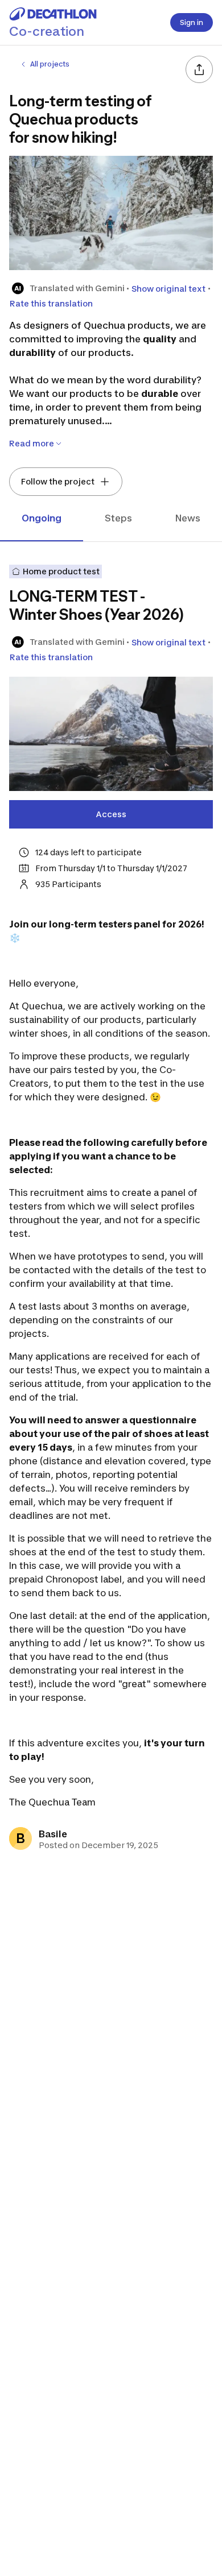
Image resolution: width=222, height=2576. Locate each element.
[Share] (199, 69)
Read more (32, 443)
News (188, 518)
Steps (118, 518)
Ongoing (42, 518)
